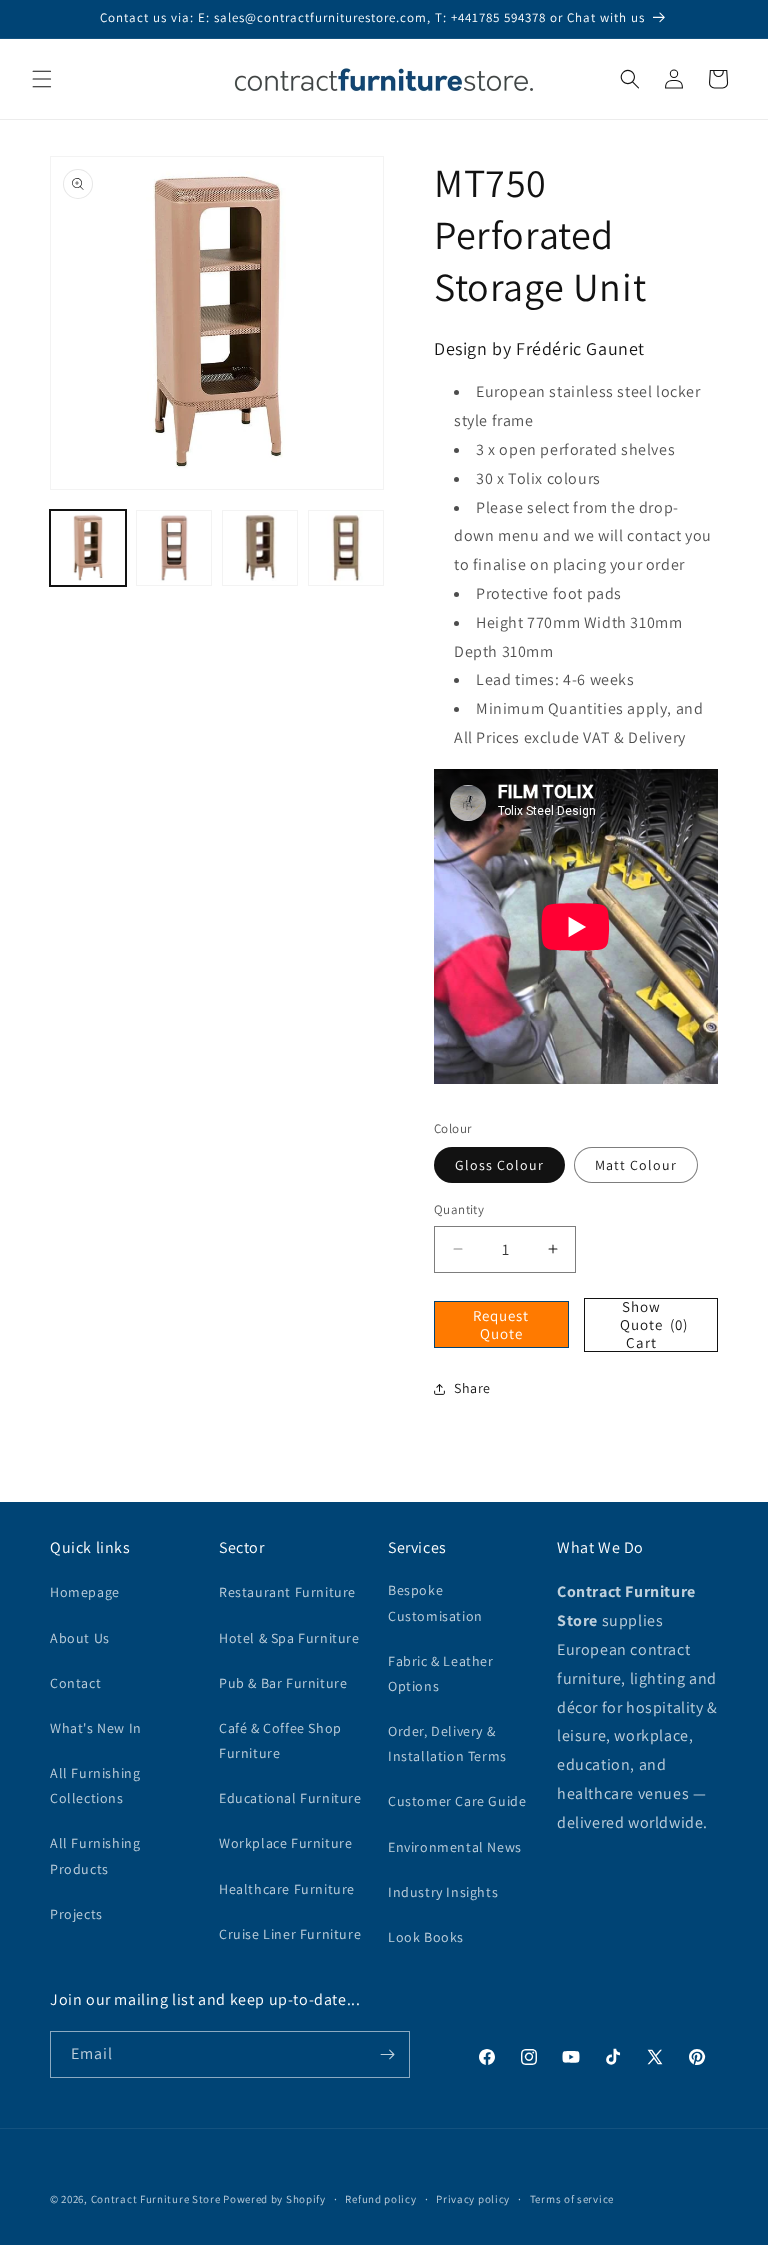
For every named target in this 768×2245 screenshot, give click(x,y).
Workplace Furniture (285, 1843)
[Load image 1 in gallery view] (88, 548)
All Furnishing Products (95, 1855)
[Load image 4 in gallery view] (346, 548)
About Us (80, 1638)
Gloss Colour (499, 1165)
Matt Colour (636, 1165)
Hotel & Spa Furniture (289, 1638)
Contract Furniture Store (156, 2199)
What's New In (96, 1728)
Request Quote (501, 1324)
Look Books (426, 1937)
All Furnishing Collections (95, 1785)
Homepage (85, 1592)
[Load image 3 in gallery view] (260, 548)
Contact (75, 1683)
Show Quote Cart (654, 1325)
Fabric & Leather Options (441, 1673)
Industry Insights (443, 1892)
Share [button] (472, 1388)
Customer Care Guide (457, 1801)
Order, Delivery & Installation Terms (447, 1743)
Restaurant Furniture (287, 1592)
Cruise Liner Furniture (290, 1934)
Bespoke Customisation (435, 1602)
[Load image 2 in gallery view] (174, 548)
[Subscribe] (387, 2054)
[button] (42, 79)
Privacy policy (473, 2199)
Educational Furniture (290, 1798)
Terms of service (572, 2199)
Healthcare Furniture (287, 1889)
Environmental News (455, 1847)
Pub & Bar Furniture (283, 1683)
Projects (76, 1914)
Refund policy (380, 2199)
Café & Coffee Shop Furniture (280, 1740)
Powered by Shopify (274, 2199)
